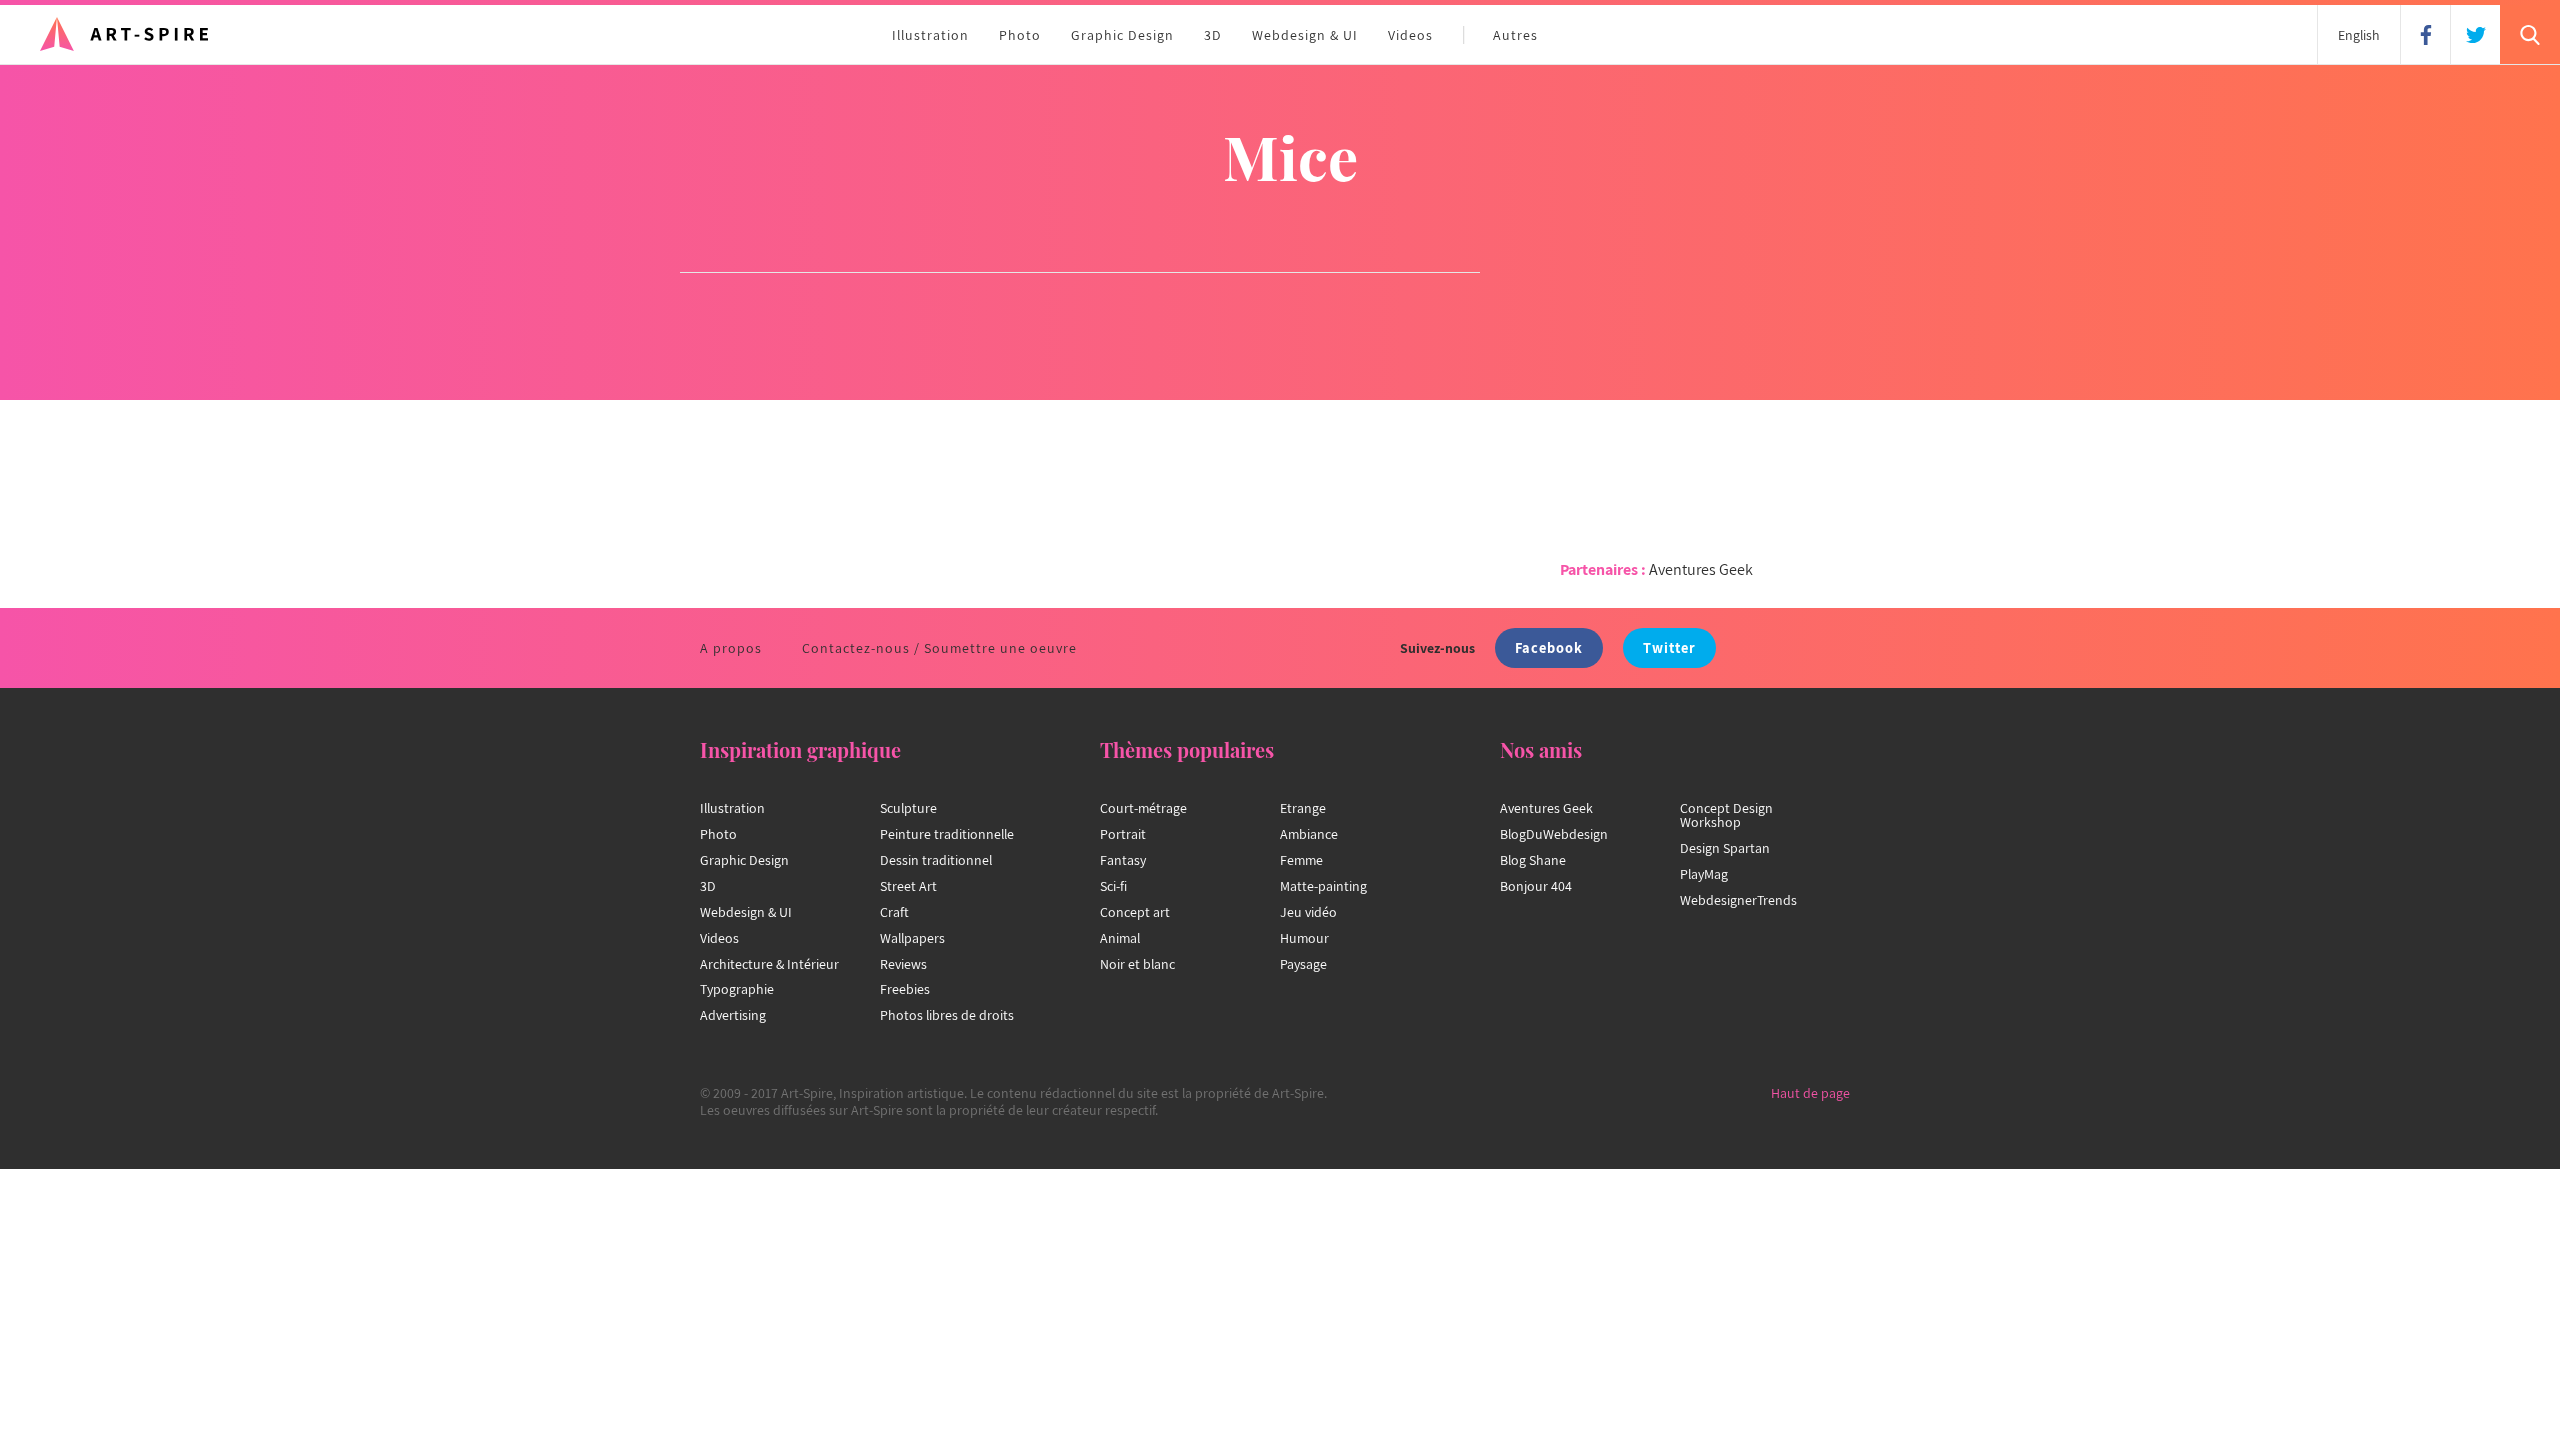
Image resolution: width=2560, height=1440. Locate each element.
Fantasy (1123, 860)
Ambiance (1309, 834)
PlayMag (1704, 874)
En (2359, 35)
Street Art (908, 886)
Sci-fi (1113, 886)
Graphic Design (1122, 35)
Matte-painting (1323, 886)
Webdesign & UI (1305, 35)
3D (1213, 35)
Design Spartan (1725, 848)
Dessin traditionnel (936, 860)
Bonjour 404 (1536, 886)
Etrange (1303, 808)
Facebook (1549, 647)
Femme (1301, 860)
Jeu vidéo (1308, 912)
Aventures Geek (1701, 569)
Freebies (905, 989)
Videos (1410, 35)
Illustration (930, 35)
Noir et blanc (1137, 964)
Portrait (1123, 834)
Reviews (903, 964)
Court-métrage (1143, 808)
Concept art (1135, 912)
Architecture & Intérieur (769, 964)
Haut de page (1810, 1093)
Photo (1020, 35)
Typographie (737, 989)
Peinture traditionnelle (947, 834)
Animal (1120, 938)
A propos (731, 648)
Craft (894, 912)
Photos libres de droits (947, 1015)
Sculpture (908, 808)
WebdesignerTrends (1738, 900)
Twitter (1669, 647)
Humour (1304, 938)
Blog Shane (1533, 860)
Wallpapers (912, 938)
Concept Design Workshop (1726, 815)
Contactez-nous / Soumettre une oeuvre (939, 648)
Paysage (1303, 964)
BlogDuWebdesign (1554, 834)
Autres (1515, 35)
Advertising (733, 1015)
